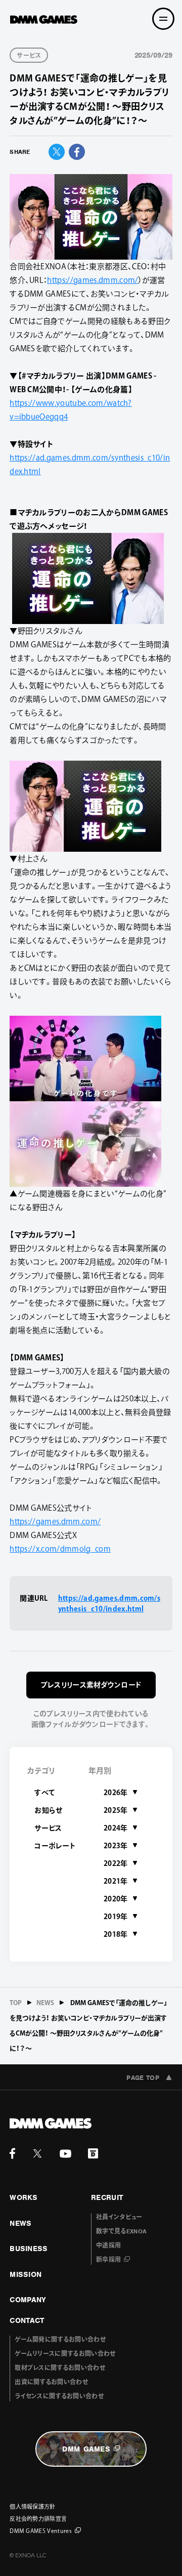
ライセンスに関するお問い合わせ (59, 2396)
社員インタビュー (119, 2217)
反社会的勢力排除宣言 (38, 2519)
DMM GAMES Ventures (41, 2531)
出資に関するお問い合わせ (51, 2382)
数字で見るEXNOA (121, 2231)
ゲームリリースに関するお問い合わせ (65, 2354)
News (45, 2003)
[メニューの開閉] (163, 19)
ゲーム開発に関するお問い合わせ (60, 2340)
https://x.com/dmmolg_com (60, 1549)
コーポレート (55, 1846)
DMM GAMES (86, 2449)
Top (16, 2003)
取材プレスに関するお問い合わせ (60, 2368)
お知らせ (48, 1810)
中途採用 (108, 2246)
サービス (48, 1828)
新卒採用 (108, 2260)
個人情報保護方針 (33, 2506)
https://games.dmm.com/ (93, 280)
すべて (45, 1793)
